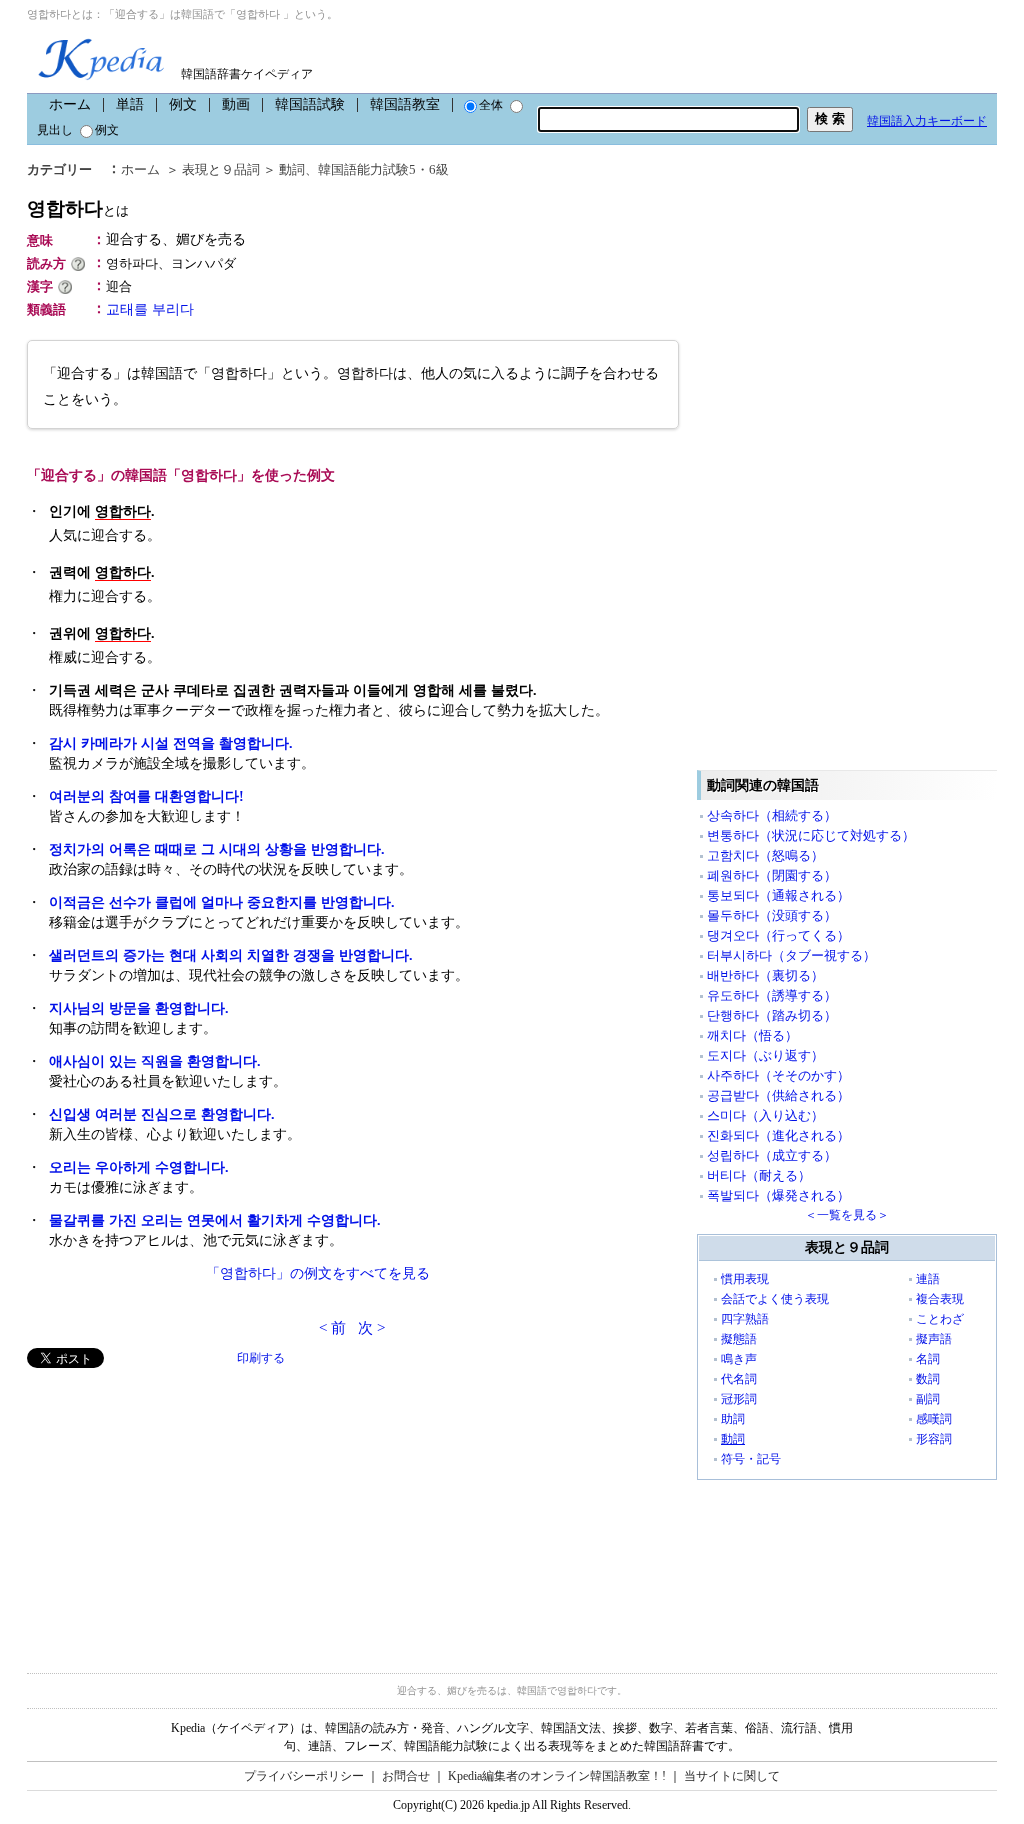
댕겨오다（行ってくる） (778, 935)
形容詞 (934, 1439)
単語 (130, 104)
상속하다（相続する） (772, 815)
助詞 (733, 1419)
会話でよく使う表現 (775, 1299)
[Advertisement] (177, 1508)
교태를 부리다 (150, 309)
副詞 (928, 1399)
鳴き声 (739, 1359)
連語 (928, 1279)
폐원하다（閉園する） (772, 875)
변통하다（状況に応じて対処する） (811, 835)
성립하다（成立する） (772, 1155)
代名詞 (739, 1379)
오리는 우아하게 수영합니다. (139, 1167)
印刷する (261, 1358)
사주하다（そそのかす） (778, 1075)
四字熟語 (745, 1319)
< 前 (332, 1328)
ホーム (70, 104)
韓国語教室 (405, 104)
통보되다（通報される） (778, 895)
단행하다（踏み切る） (772, 1015)
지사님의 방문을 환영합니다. (139, 1008)
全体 (491, 105)
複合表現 (940, 1299)
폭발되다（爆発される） (778, 1195)
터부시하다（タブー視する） (791, 955)
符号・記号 (751, 1459)
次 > (371, 1328)
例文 (183, 104)
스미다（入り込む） (765, 1115)
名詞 (928, 1359)
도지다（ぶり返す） (765, 1055)
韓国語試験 (310, 104)
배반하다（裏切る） (765, 975)
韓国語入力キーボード (927, 121)
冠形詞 (739, 1399)
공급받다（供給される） (778, 1095)
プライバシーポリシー (304, 1776)
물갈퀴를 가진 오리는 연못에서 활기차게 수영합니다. (215, 1220)
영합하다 (78, 208)
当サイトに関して (732, 1776)
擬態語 (739, 1339)
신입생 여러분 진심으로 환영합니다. (162, 1114)
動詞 (292, 169)
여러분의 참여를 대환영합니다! (146, 796)
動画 (236, 104)
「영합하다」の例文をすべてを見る (318, 1273)
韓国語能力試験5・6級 (383, 169)
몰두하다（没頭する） (772, 915)
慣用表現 (745, 1279)
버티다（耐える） (759, 1175)
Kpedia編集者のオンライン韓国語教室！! (557, 1776)
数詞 (928, 1379)
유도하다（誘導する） (772, 995)
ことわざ (940, 1319)
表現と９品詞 (221, 169)
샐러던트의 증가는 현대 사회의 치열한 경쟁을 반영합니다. (231, 955)
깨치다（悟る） (752, 1035)
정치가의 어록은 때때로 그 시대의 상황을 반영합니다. (217, 849)
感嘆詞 (934, 1419)
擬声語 (934, 1339)
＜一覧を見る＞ (847, 1215)
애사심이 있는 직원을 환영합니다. (155, 1061)
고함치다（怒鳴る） (765, 855)
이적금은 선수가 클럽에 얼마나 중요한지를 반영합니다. (222, 902)
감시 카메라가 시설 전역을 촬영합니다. (171, 743)
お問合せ (406, 1776)
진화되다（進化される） (778, 1135)
